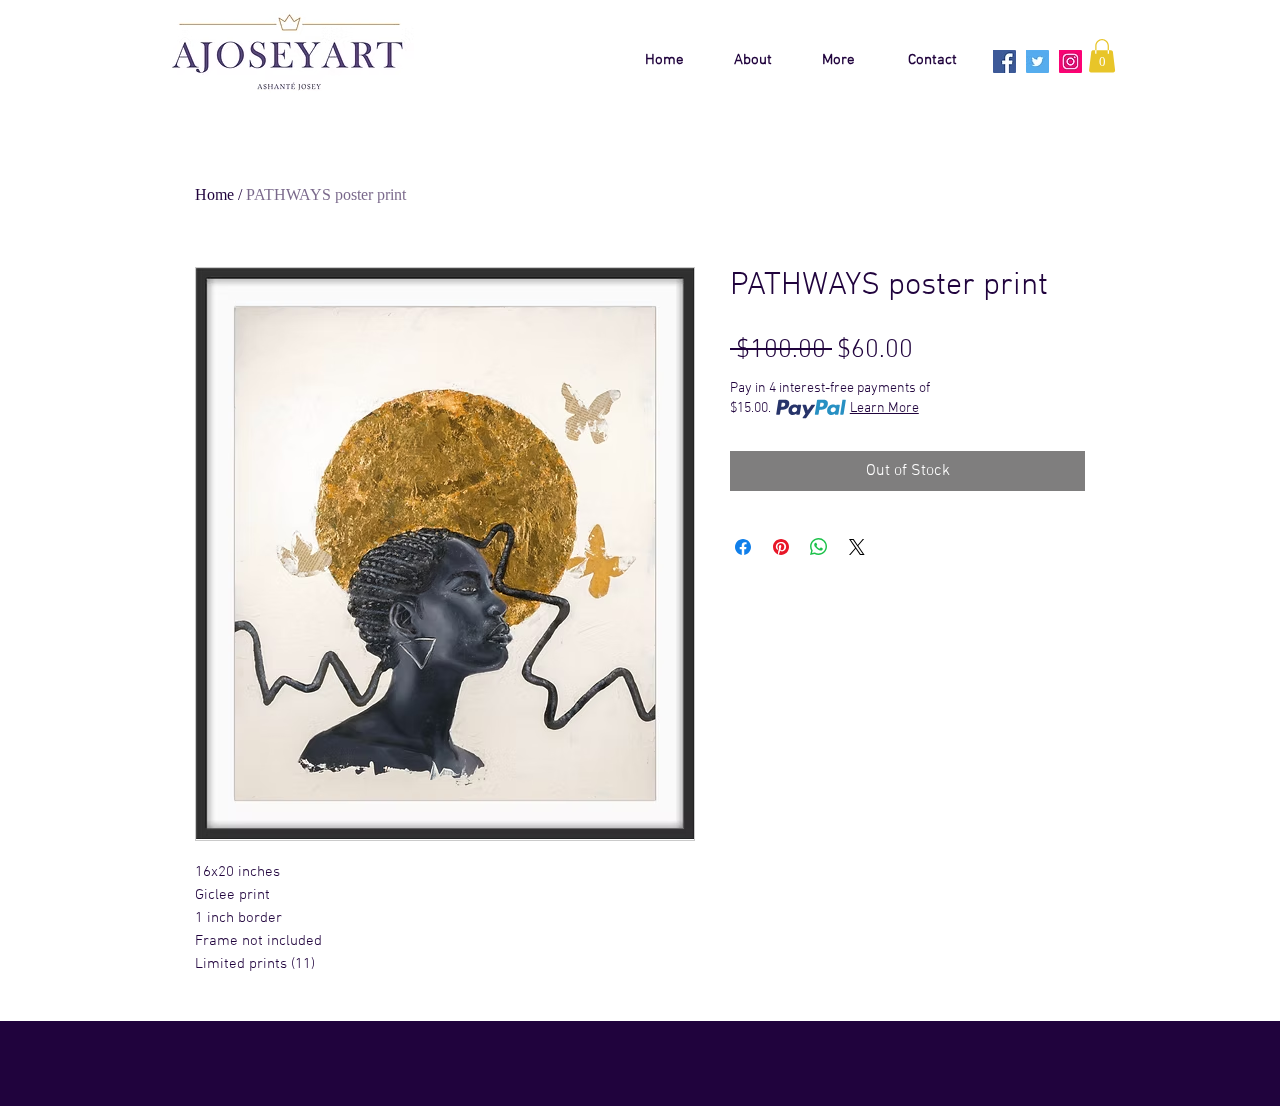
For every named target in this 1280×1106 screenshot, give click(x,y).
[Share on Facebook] (743, 547)
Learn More (884, 408)
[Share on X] (857, 547)
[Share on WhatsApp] (819, 547)
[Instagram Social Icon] (1070, 61)
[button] (1102, 55)
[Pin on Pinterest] (781, 547)
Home (214, 194)
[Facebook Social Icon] (1004, 61)
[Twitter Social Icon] (1037, 61)
